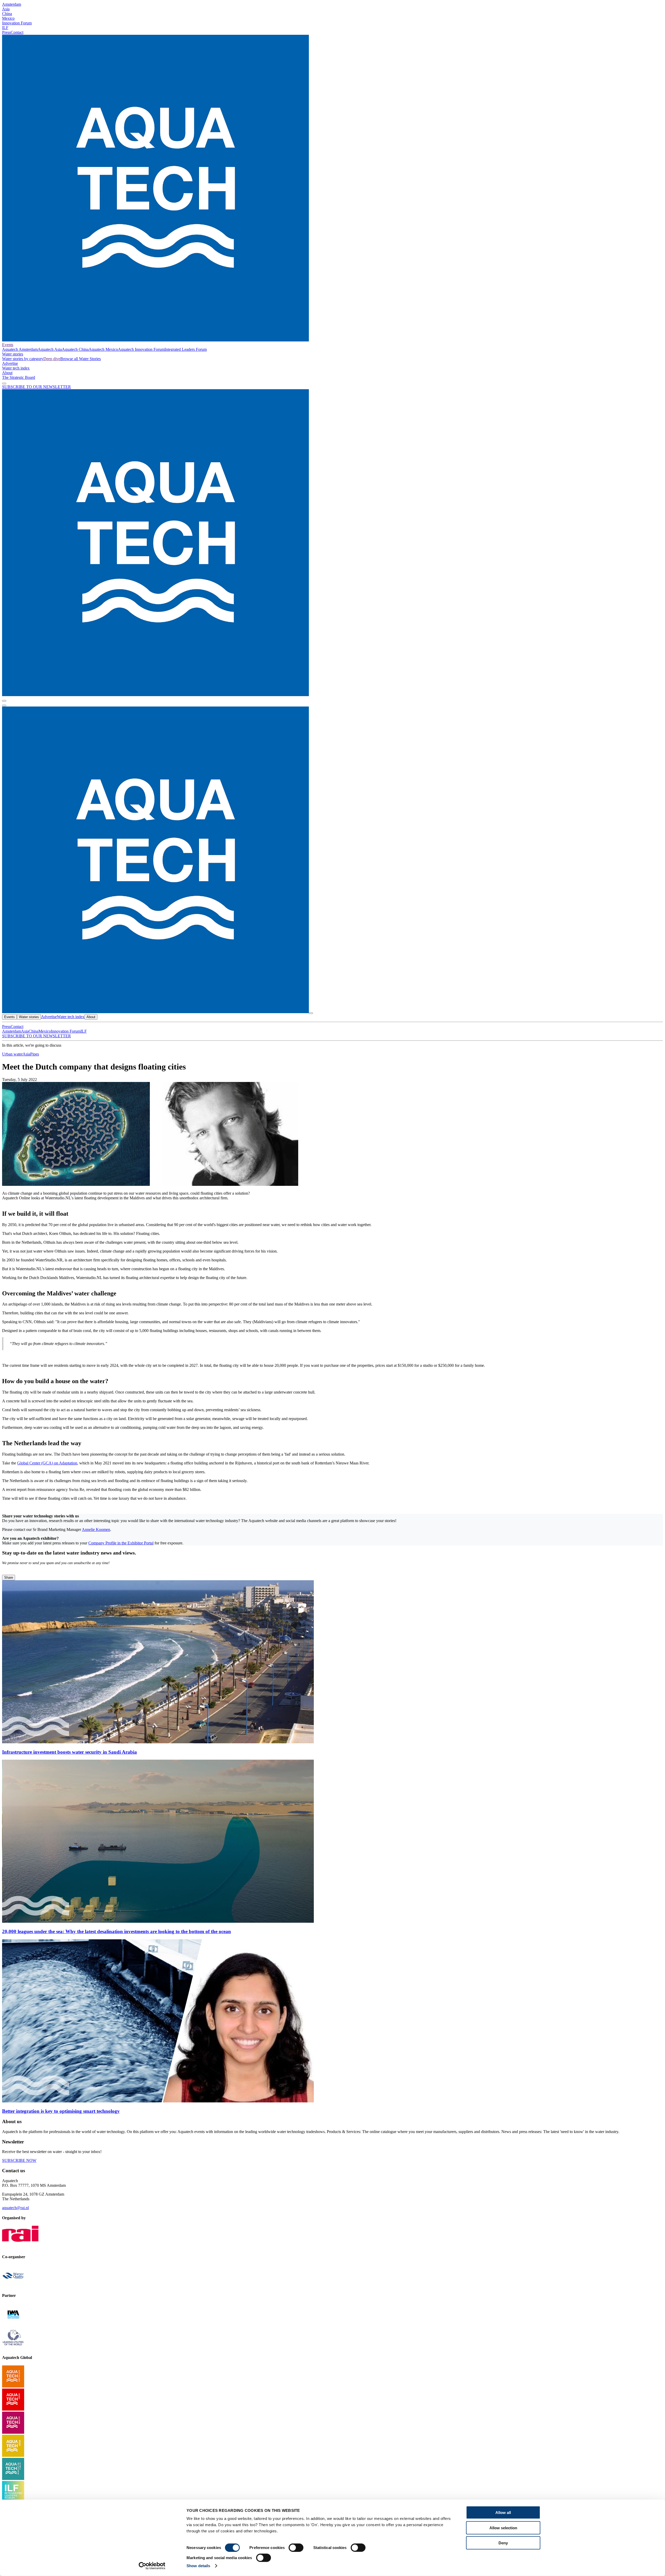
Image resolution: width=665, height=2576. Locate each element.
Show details (198, 2566)
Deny (503, 2543)
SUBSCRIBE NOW (19, 2160)
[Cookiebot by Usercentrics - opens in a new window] (152, 2566)
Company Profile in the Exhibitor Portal (121, 1543)
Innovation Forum (17, 23)
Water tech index (16, 368)
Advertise (10, 363)
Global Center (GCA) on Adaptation (47, 1463)
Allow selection (503, 2528)
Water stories (13, 354)
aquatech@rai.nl (15, 2208)
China (7, 14)
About (7, 373)
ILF (5, 28)
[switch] (296, 2548)
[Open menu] (4, 705)
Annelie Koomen (96, 1529)
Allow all (503, 2513)
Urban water (12, 1054)
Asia (6, 9)
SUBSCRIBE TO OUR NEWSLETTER (36, 387)
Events (8, 345)
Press (6, 32)
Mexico (8, 18)
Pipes (35, 1054)
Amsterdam (12, 4)
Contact (17, 32)
